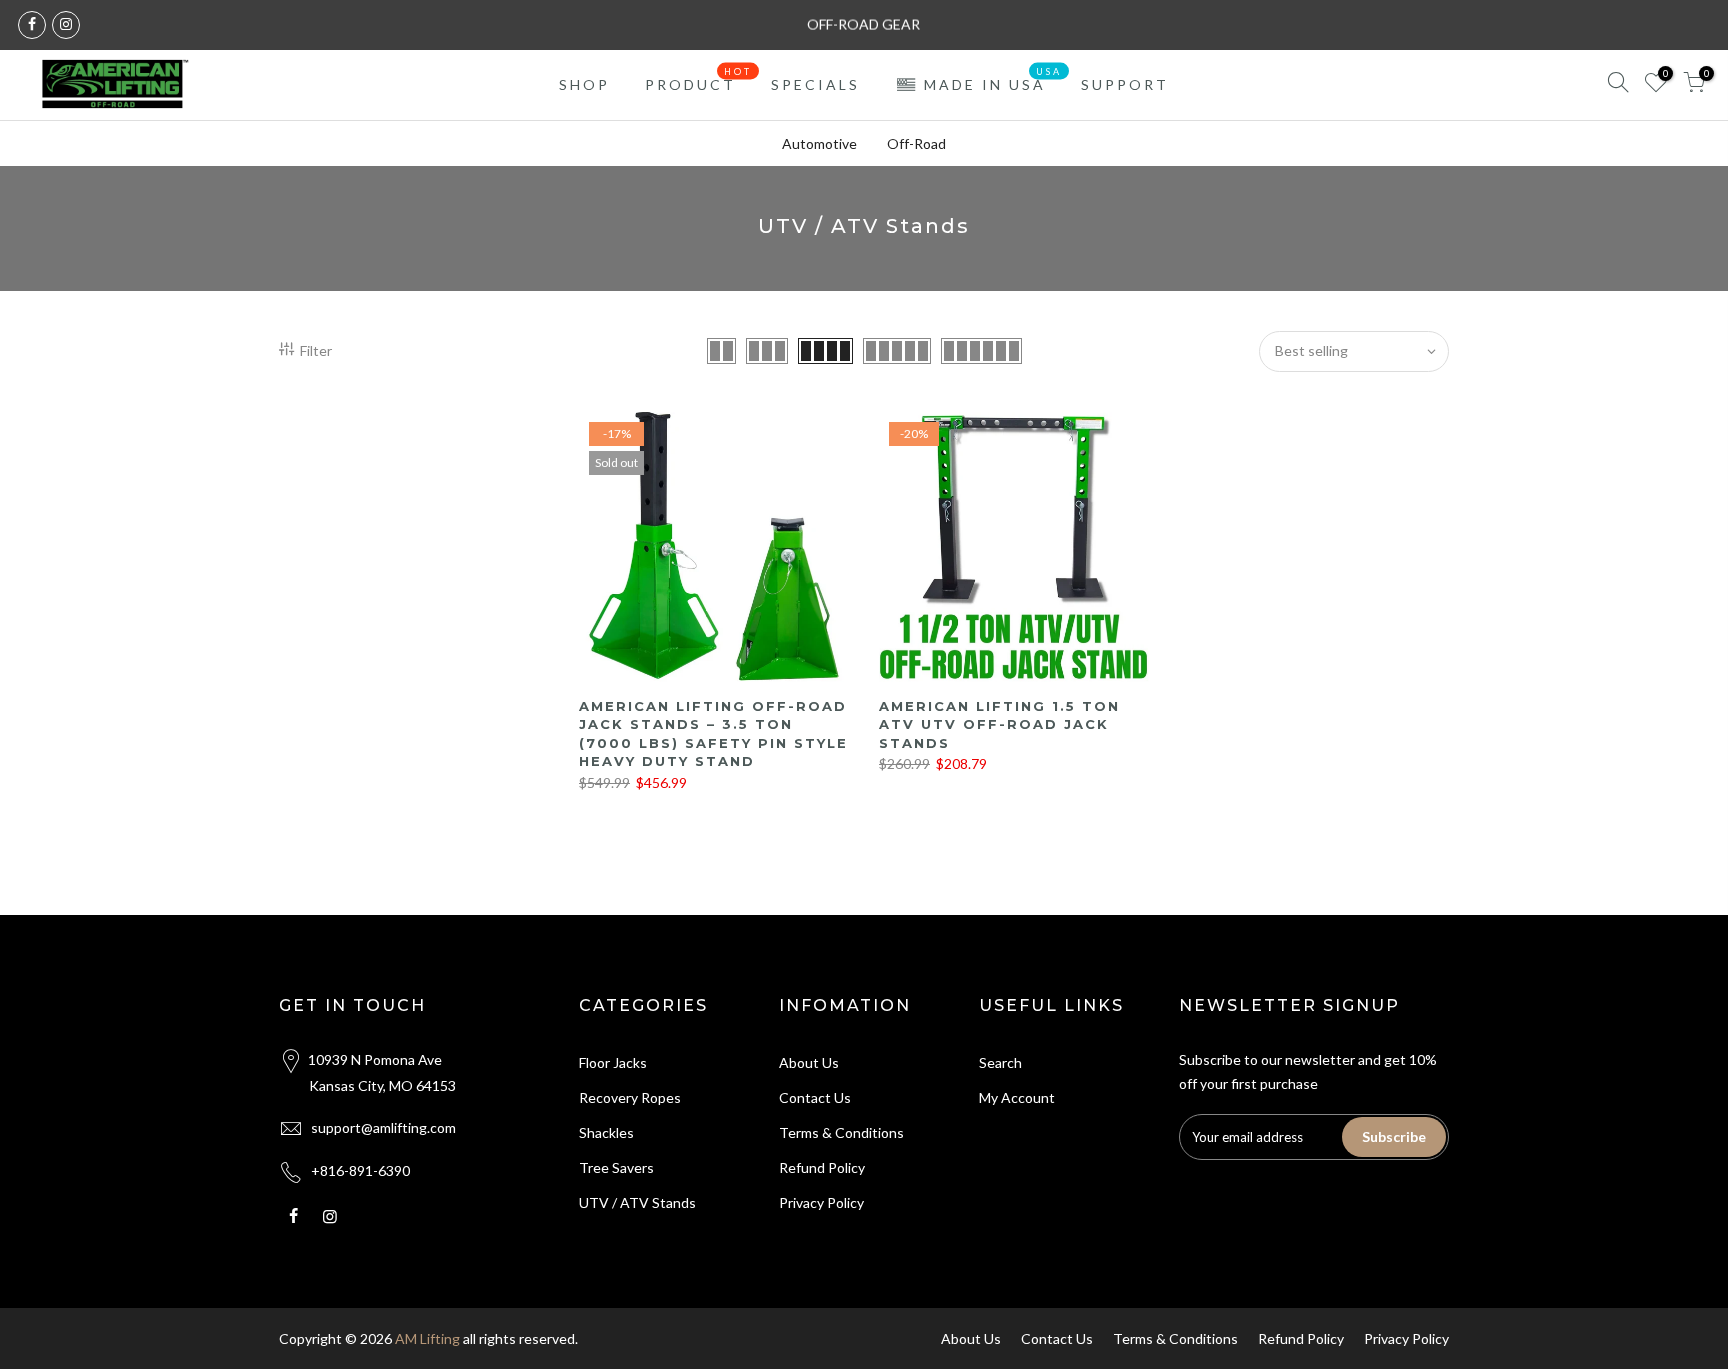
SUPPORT (1125, 84)
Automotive (819, 143)
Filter (316, 350)
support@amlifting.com (383, 1127)
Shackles (606, 1132)
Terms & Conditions (841, 1132)
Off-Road (916, 143)
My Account (1017, 1097)
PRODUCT (698, 80)
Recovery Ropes (630, 1097)
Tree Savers (616, 1167)
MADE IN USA (993, 80)
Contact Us (815, 1097)
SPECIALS (815, 84)
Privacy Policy (821, 1202)
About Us (809, 1062)
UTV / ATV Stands (637, 1202)
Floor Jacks (613, 1062)
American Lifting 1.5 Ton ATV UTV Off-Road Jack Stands (999, 724)
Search (1000, 1062)
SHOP (584, 84)
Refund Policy (822, 1167)
